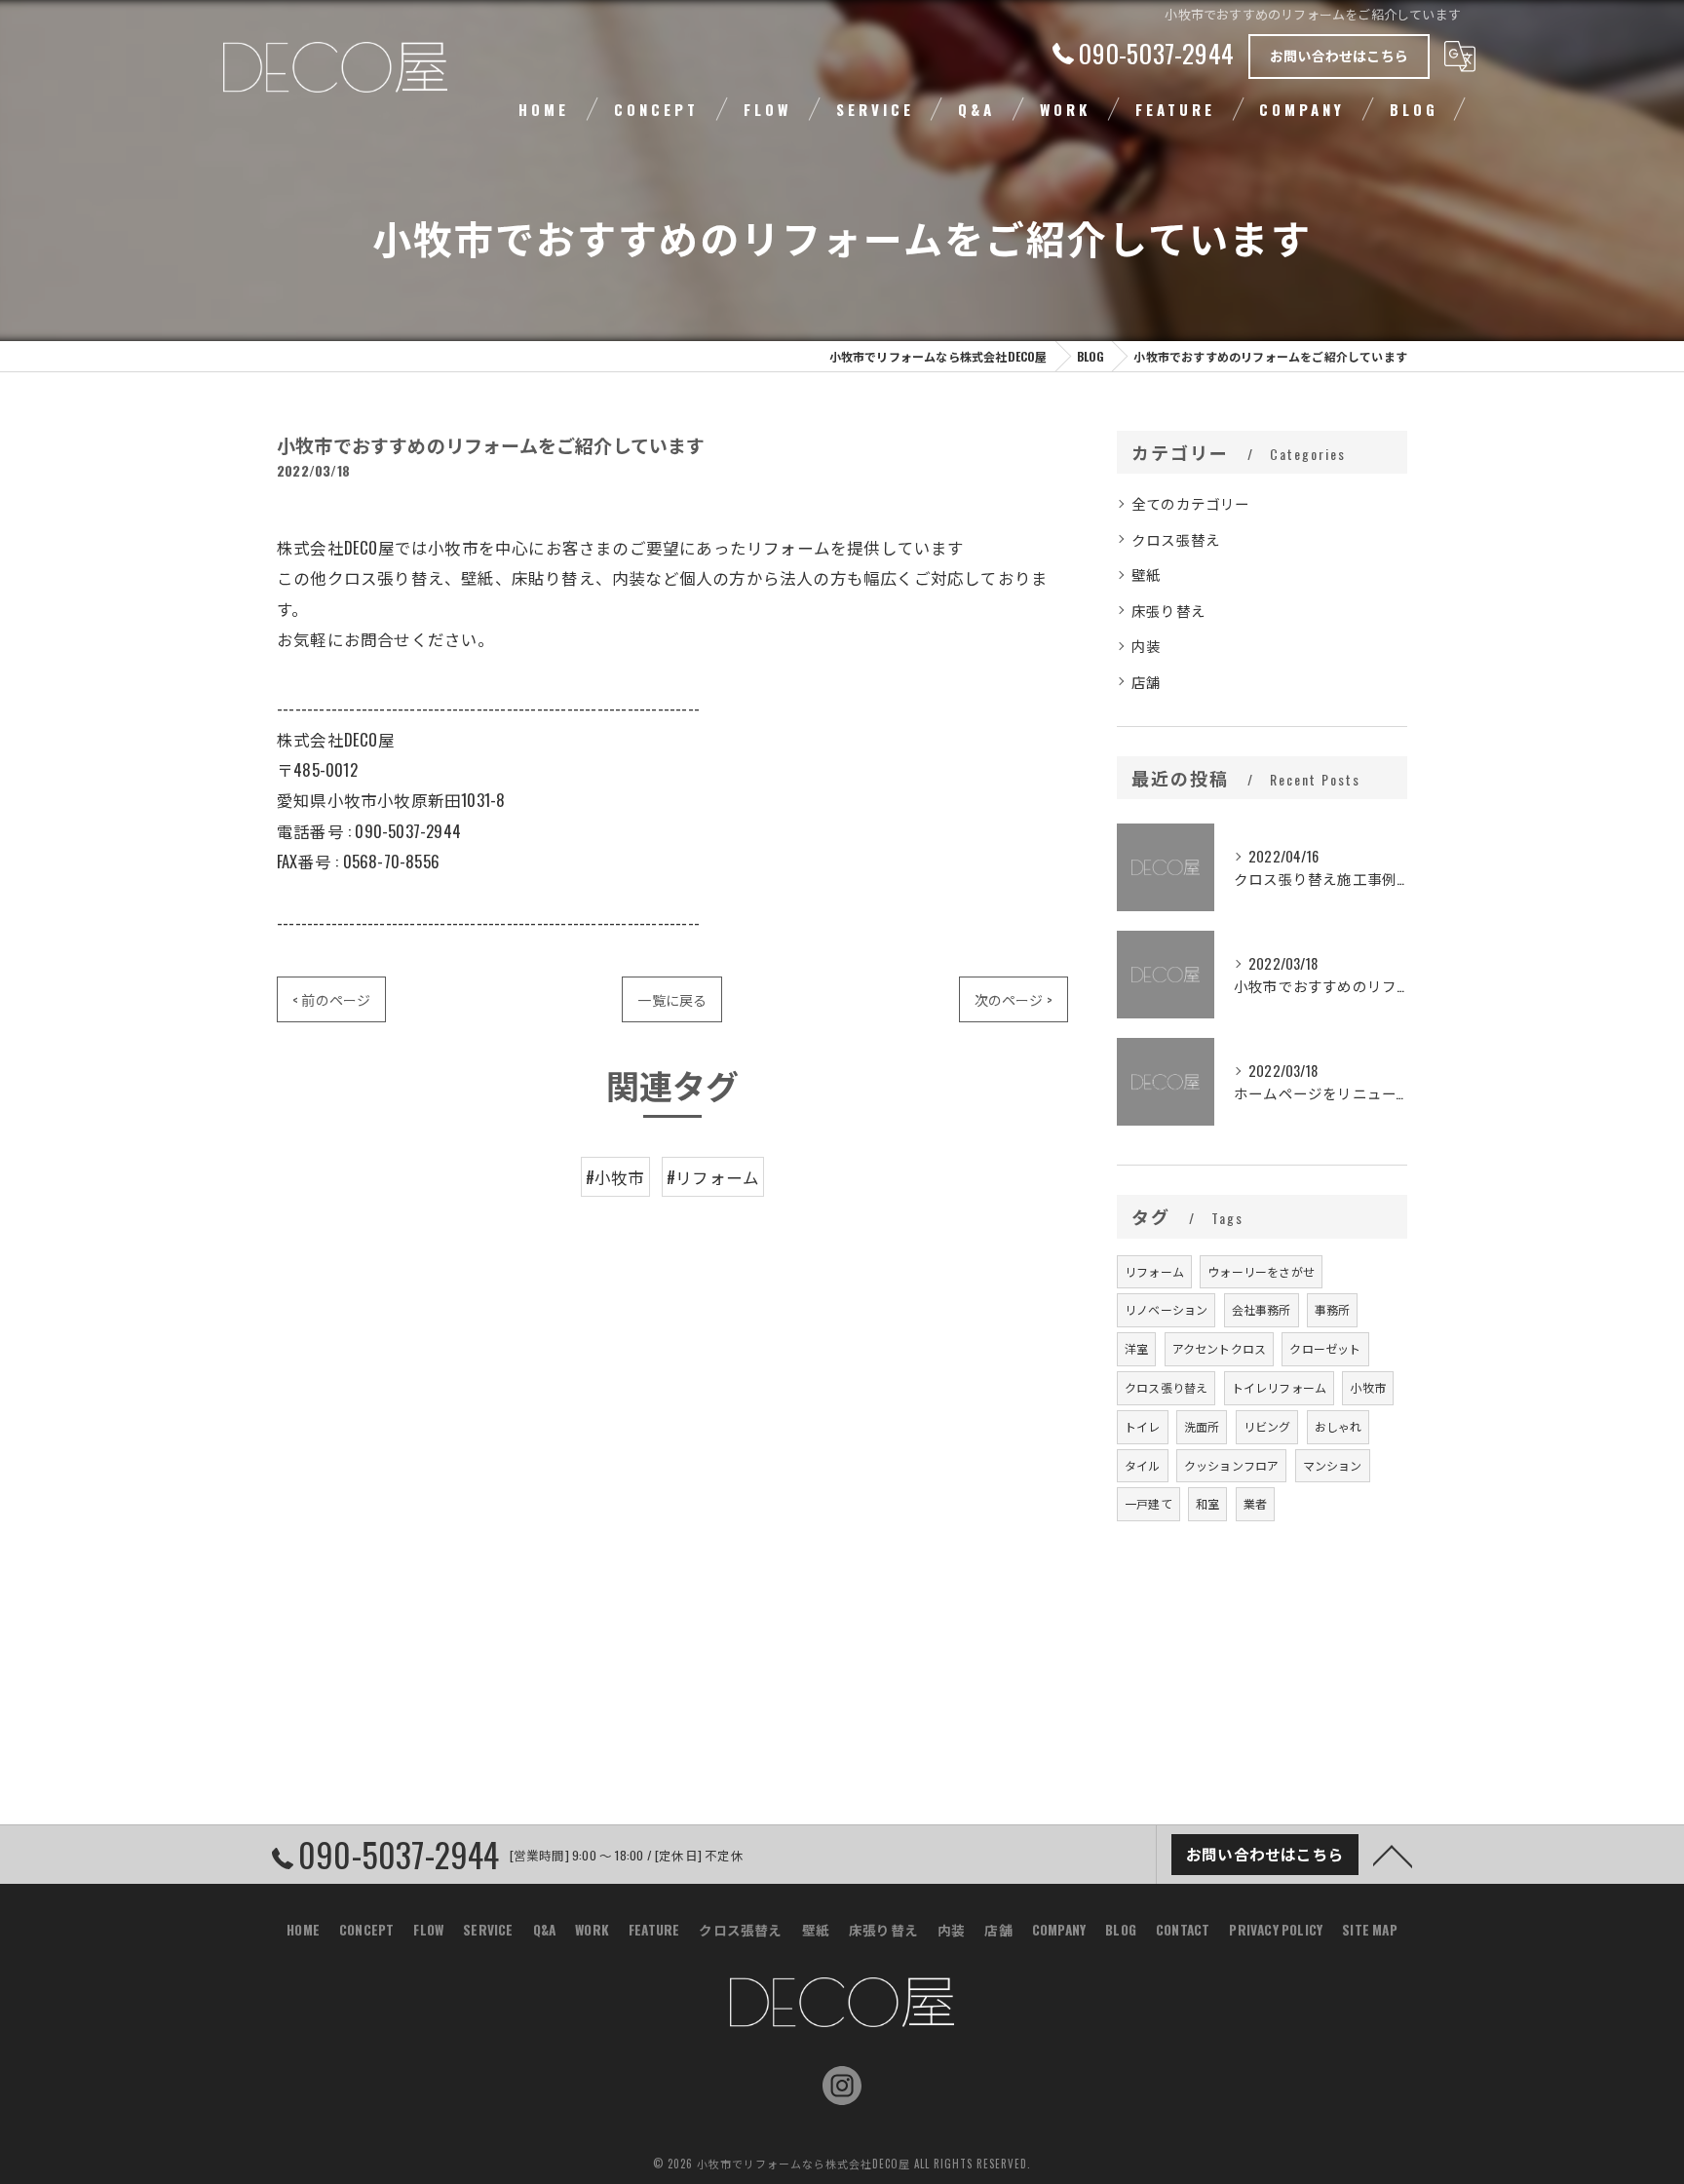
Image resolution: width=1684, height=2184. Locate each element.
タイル (1143, 1465)
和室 (1207, 1503)
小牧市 (1368, 1387)
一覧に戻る (672, 999)
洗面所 (1202, 1426)
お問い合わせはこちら (1339, 55)
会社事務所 (1262, 1309)
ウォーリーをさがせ (1261, 1271)
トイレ (1143, 1426)
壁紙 (1146, 575)
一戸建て (1148, 1503)
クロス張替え (1176, 539)
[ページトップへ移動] (1393, 1855)
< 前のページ (331, 999)
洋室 (1136, 1348)
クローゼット (1325, 1348)
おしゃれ (1339, 1426)
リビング (1267, 1426)
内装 (1146, 646)
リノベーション (1166, 1309)
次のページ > (1014, 999)
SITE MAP (1370, 1930)
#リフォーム (713, 1177)
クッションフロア (1232, 1465)
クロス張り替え (1166, 1387)
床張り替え (1168, 611)
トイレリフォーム (1280, 1387)
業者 (1255, 1503)
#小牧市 (615, 1177)
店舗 (1146, 682)
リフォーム (1154, 1271)
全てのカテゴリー (1191, 503)
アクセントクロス (1220, 1348)
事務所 (1333, 1309)
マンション (1333, 1465)
